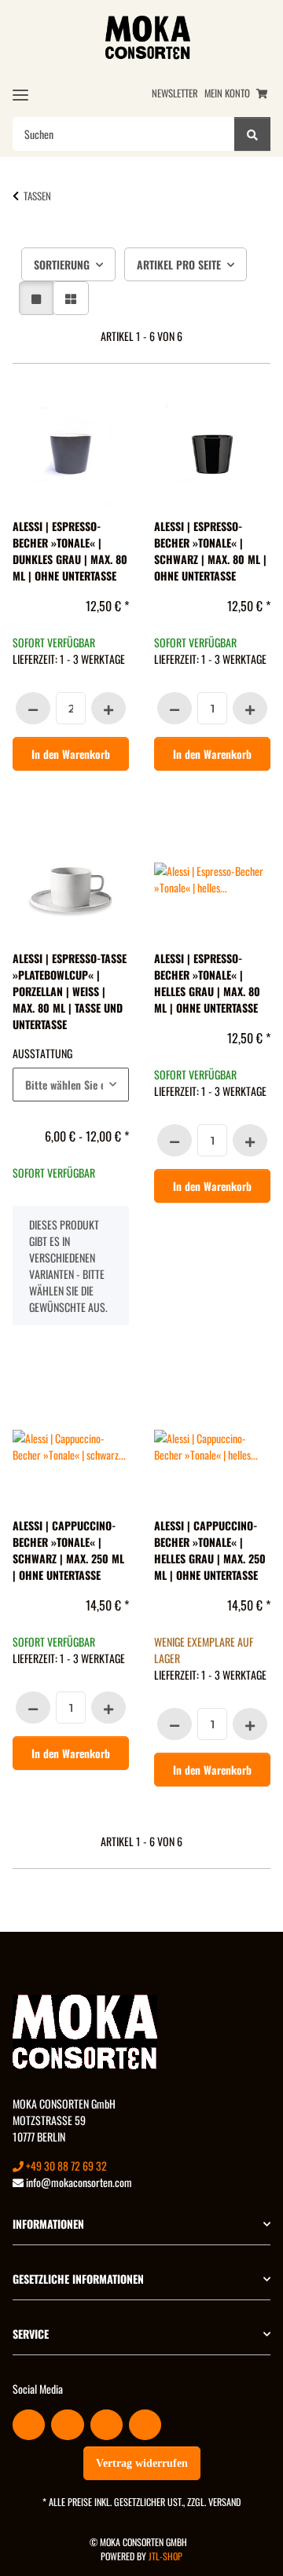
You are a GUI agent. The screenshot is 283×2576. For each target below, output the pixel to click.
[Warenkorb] (262, 93)
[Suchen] (252, 134)
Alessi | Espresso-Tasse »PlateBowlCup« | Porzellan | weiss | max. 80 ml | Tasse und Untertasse (70, 991)
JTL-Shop (165, 2556)
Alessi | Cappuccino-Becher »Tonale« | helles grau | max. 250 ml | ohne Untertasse (210, 1550)
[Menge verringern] (33, 708)
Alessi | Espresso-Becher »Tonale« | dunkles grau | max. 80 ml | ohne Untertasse (70, 551)
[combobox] (71, 1085)
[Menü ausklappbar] (20, 95)
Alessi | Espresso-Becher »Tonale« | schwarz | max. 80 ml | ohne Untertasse (210, 551)
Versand (224, 2502)
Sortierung (62, 264)
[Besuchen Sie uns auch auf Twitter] (67, 2425)
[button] (36, 298)
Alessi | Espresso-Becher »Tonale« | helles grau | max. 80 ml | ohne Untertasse (207, 983)
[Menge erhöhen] (108, 708)
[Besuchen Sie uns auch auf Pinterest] (107, 2425)
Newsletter (175, 93)
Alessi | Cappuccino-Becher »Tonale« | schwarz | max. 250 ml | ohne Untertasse (68, 1550)
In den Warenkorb (71, 754)
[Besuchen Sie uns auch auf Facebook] (29, 2425)
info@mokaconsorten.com (78, 2182)
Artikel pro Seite (179, 264)
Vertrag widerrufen (142, 2463)
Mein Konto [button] (227, 93)
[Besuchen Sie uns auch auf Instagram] (145, 2425)
